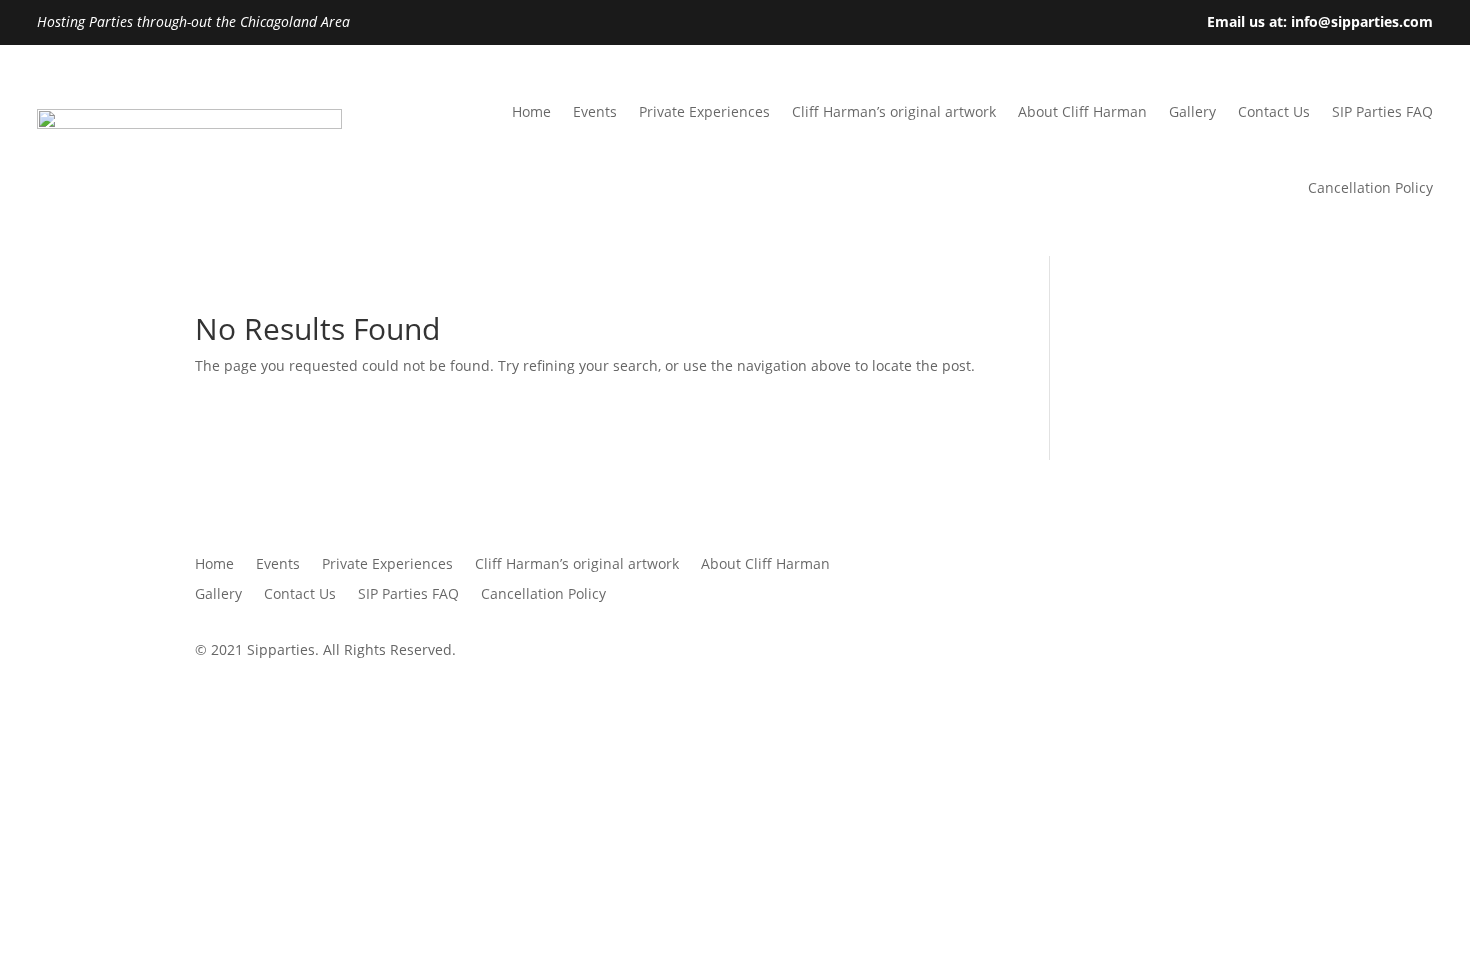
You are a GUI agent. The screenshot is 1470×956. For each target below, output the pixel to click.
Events (595, 111)
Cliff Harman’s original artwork (894, 111)
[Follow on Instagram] (1259, 565)
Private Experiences (704, 111)
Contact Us (1274, 111)
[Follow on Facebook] (1179, 565)
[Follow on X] (1219, 565)
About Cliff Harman (1082, 111)
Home (531, 111)
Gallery (1192, 111)
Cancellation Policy (1370, 187)
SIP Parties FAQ (1382, 111)
